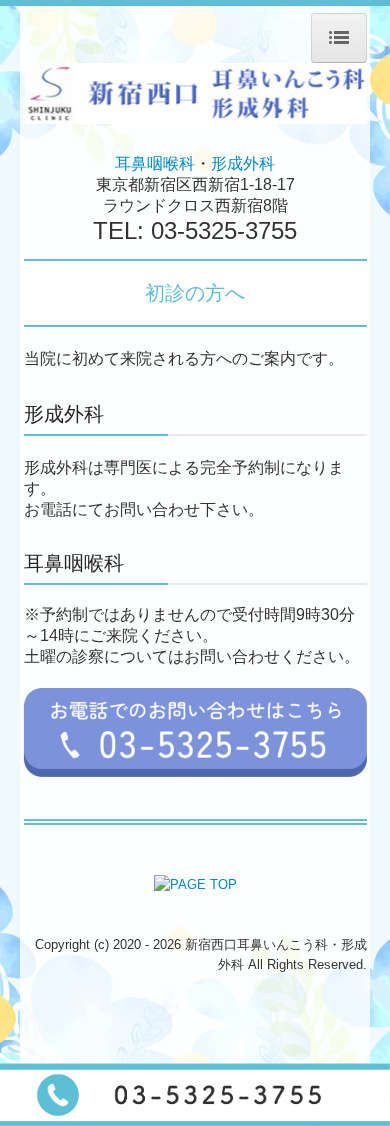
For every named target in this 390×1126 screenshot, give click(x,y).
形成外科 (243, 163)
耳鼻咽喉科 (155, 163)
